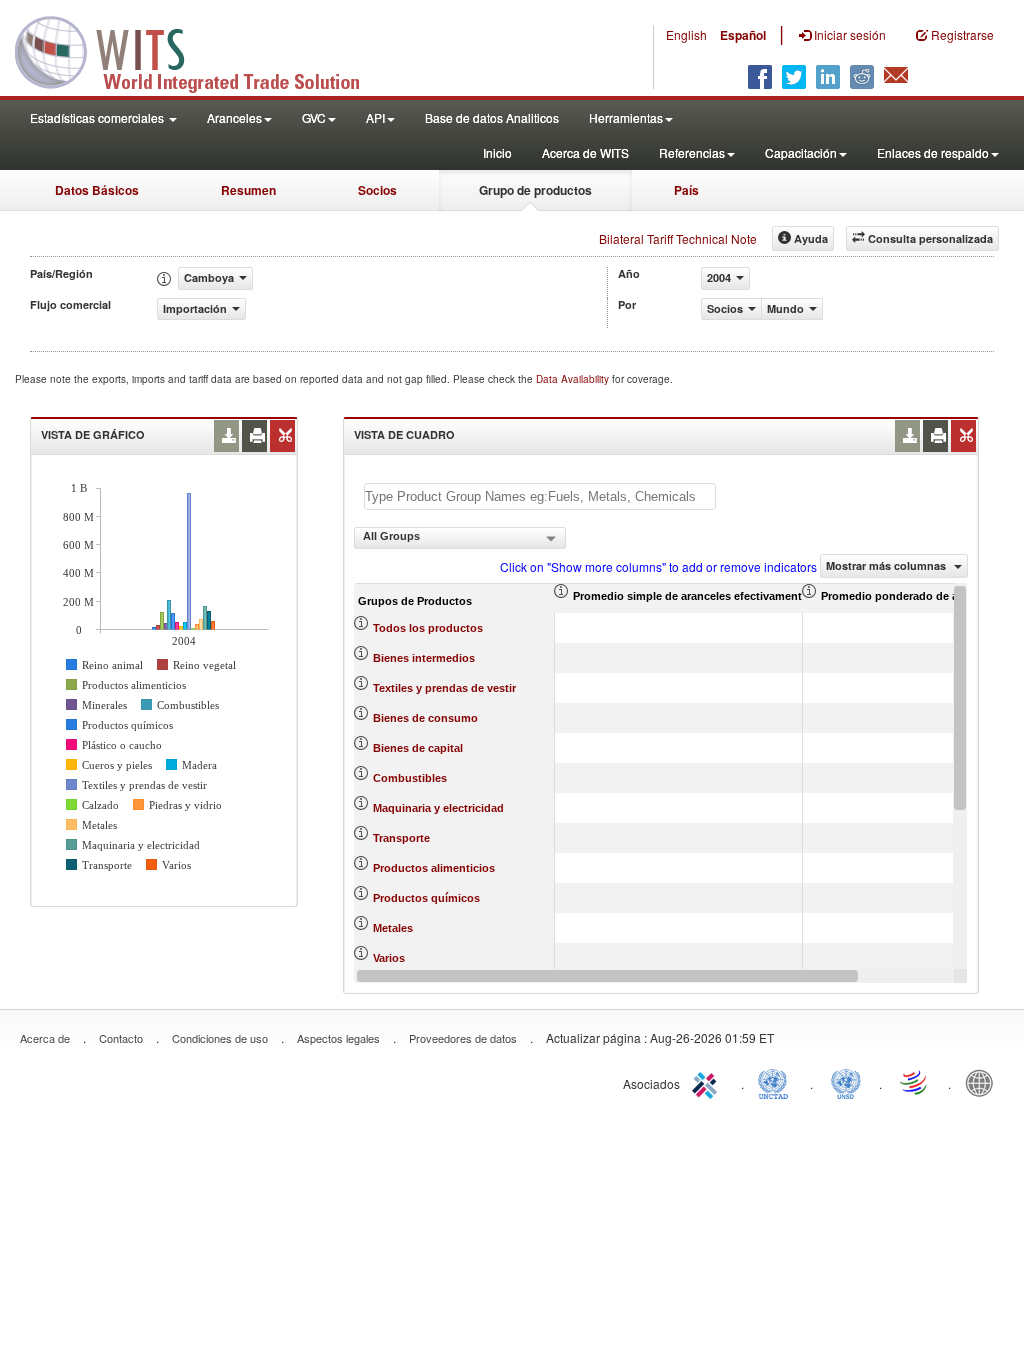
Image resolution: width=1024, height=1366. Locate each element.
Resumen (248, 190)
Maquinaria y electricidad (438, 808)
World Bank (984, 1082)
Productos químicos (426, 898)
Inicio (497, 152)
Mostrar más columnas (887, 565)
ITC (708, 1082)
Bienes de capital (418, 748)
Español (743, 35)
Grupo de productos (535, 190)
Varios (389, 958)
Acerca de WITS (585, 152)
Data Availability (574, 379)
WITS (200, 50)
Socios (377, 190)
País (686, 190)
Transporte (401, 838)
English (686, 34)
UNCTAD (777, 1082)
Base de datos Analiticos (492, 117)
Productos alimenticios (434, 868)
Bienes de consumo (425, 718)
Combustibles (410, 778)
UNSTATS (846, 1082)
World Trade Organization (915, 1082)
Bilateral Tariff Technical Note (678, 238)
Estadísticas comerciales (98, 117)
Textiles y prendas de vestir (444, 688)
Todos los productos (428, 628)
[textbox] (540, 496)
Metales (393, 928)
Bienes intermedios (424, 658)
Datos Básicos (97, 190)
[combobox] (460, 538)
